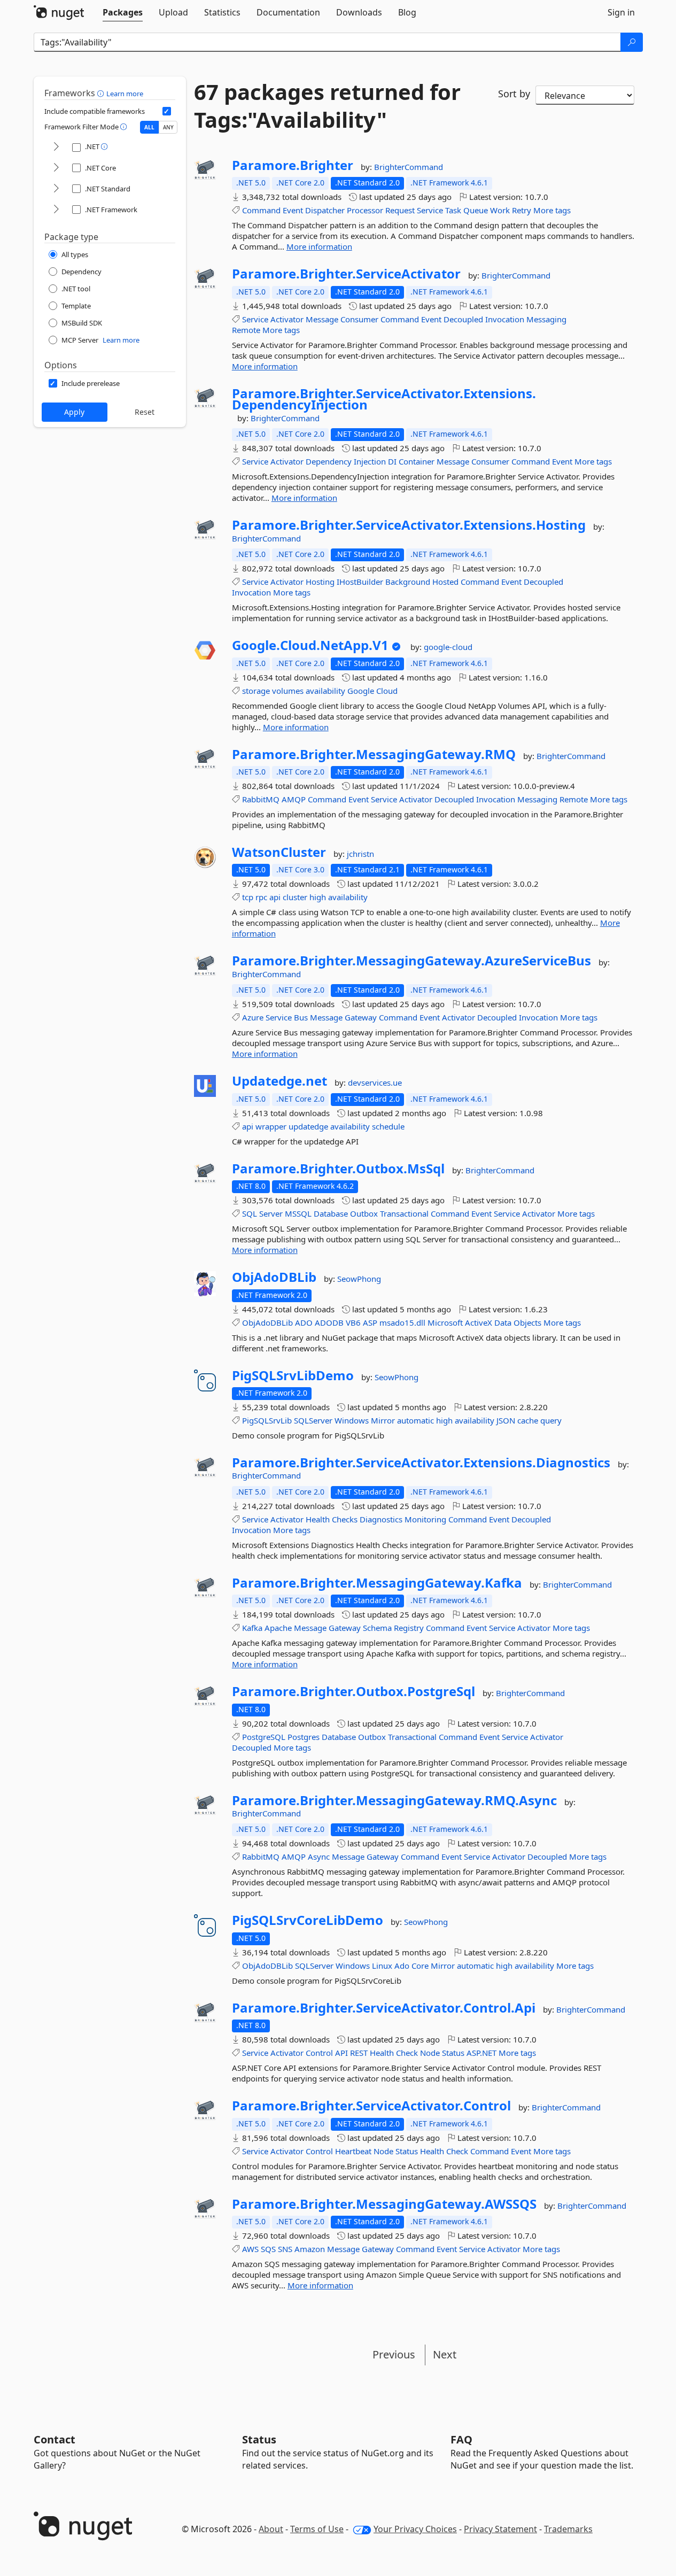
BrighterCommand (409, 167)
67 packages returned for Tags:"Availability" (327, 106)
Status (453, 2053)
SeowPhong (359, 1279)
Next (445, 2354)
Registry (409, 1628)
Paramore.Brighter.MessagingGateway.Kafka (377, 1583)
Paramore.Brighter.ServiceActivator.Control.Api (384, 2008)
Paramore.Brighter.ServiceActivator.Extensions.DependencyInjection (384, 399)
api (275, 897)
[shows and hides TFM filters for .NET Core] (56, 168)
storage (256, 691)
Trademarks (568, 2529)
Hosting (320, 582)
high (318, 897)
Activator (287, 319)
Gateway (361, 1017)
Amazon (310, 2249)
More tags (552, 210)
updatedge (308, 1126)
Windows (352, 1420)
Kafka (252, 1628)
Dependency (329, 461)
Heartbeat (353, 2151)
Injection (370, 461)
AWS (250, 2249)
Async (319, 1856)
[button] (102, 93)
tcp (248, 897)
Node (430, 2053)
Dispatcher (325, 210)
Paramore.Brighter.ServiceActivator (346, 274)
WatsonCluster (279, 852)
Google (361, 691)
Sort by (514, 94)
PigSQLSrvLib (267, 1420)
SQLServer (313, 1420)
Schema (377, 1628)
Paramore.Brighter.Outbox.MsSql (338, 1169)
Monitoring (425, 1519)
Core (420, 1966)
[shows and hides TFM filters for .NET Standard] (56, 189)
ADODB (329, 1322)
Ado (402, 1966)
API (341, 2053)
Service (430, 210)
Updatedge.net (279, 1081)
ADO (304, 1322)
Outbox (364, 1213)
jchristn (360, 854)
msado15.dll (402, 1322)
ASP (370, 1322)
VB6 (353, 1322)
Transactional (404, 1213)
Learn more (125, 94)
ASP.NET (481, 2053)
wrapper (271, 1126)
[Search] (632, 42)
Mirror (383, 1420)
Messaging (546, 319)
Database (331, 1213)
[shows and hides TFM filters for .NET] (56, 147)
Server (271, 1213)
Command (261, 210)
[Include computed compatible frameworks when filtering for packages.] (167, 111)
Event (293, 210)
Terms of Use (317, 2529)
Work (500, 210)
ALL (149, 127)
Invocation (505, 319)
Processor (365, 210)
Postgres (304, 1737)
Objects (527, 1322)
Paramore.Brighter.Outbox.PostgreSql (353, 1691)
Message (322, 319)
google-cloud (448, 647)
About (271, 2529)
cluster (295, 897)
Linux (382, 1966)
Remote (246, 330)
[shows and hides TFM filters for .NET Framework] (56, 210)
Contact (55, 2439)
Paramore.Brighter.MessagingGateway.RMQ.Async (394, 1800)
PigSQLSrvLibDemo (293, 1375)
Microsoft (445, 1322)
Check (407, 2053)
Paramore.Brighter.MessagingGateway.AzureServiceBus (411, 961)
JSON (506, 1420)
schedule (388, 1126)
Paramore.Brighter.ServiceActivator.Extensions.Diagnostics (421, 1463)
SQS (268, 2249)
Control (319, 2053)
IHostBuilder (360, 582)
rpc (261, 897)
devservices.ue (375, 1082)
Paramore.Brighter (293, 165)
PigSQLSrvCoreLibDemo (308, 1920)
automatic (415, 1420)
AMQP (294, 799)
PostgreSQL (264, 1737)
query (551, 1420)
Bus (301, 1017)
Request (400, 210)
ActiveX (479, 1322)
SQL (250, 1213)
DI (392, 461)
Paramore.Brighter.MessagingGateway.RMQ (374, 754)
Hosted (445, 582)
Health (318, 1519)
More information (319, 246)
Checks (345, 1519)
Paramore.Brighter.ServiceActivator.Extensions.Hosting (409, 525)
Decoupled (463, 319)
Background (408, 582)
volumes (288, 691)
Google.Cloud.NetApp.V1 (310, 645)
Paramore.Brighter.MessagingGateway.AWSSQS (384, 2204)
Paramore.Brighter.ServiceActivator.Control (371, 2106)
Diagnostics (381, 1519)
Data (503, 1322)
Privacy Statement (500, 2529)
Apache (278, 1628)
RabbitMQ (261, 799)
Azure (253, 1017)
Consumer (359, 319)
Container (417, 461)
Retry (522, 210)
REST (359, 2053)
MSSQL (298, 1213)
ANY (168, 127)
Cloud (387, 691)
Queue (476, 210)
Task (453, 210)
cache (528, 1420)
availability (325, 691)
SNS (285, 2249)
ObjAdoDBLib (274, 1277)
